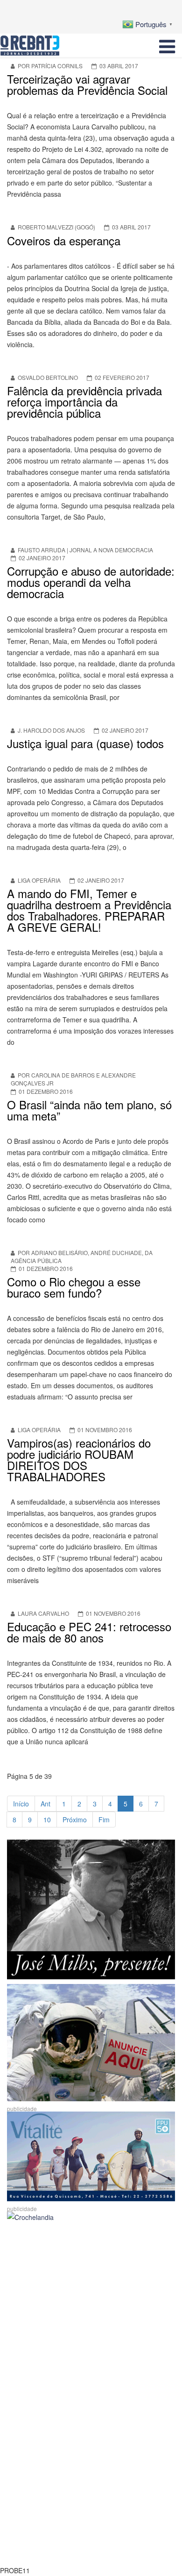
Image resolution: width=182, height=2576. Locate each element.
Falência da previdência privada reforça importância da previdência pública (84, 402)
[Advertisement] (91, 2319)
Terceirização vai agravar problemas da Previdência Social (87, 84)
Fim (104, 1820)
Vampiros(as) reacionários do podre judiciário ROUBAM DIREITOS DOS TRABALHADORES (79, 1459)
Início (21, 1804)
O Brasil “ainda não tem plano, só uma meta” (89, 1110)
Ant (45, 1804)
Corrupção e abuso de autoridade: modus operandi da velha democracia (91, 582)
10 (47, 1820)
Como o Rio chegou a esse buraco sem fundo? (74, 1287)
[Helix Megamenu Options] (167, 45)
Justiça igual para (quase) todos (85, 743)
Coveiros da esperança (64, 240)
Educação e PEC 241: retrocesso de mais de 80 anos (89, 1632)
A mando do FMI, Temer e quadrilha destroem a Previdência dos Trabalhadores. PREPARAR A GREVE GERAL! (89, 910)
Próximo (75, 1820)
